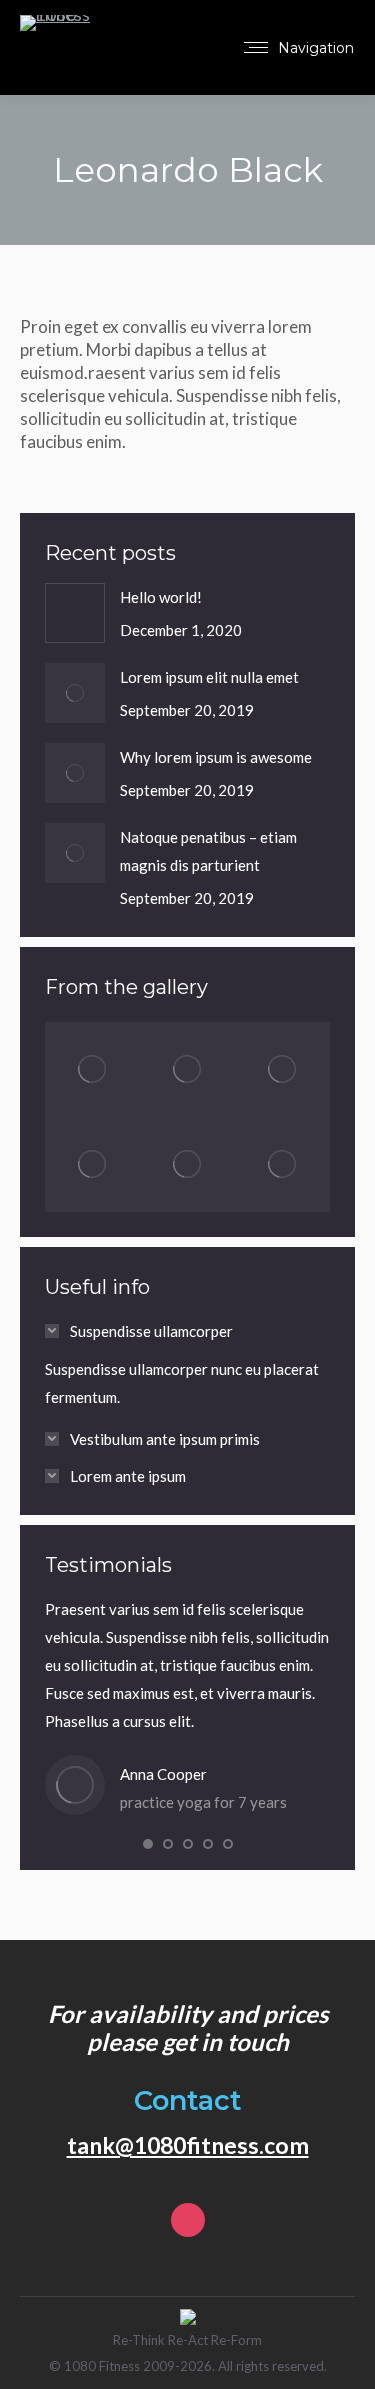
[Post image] (75, 613)
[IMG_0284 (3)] (282, 1164)
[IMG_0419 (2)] (187, 1164)
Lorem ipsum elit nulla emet (209, 677)
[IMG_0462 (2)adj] (92, 1164)
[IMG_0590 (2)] (92, 1069)
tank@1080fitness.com (188, 2145)
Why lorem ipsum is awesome (216, 757)
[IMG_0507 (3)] (282, 1069)
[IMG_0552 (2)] (187, 1069)
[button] (148, 1844)
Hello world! (161, 597)
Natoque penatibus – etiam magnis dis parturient (208, 851)
